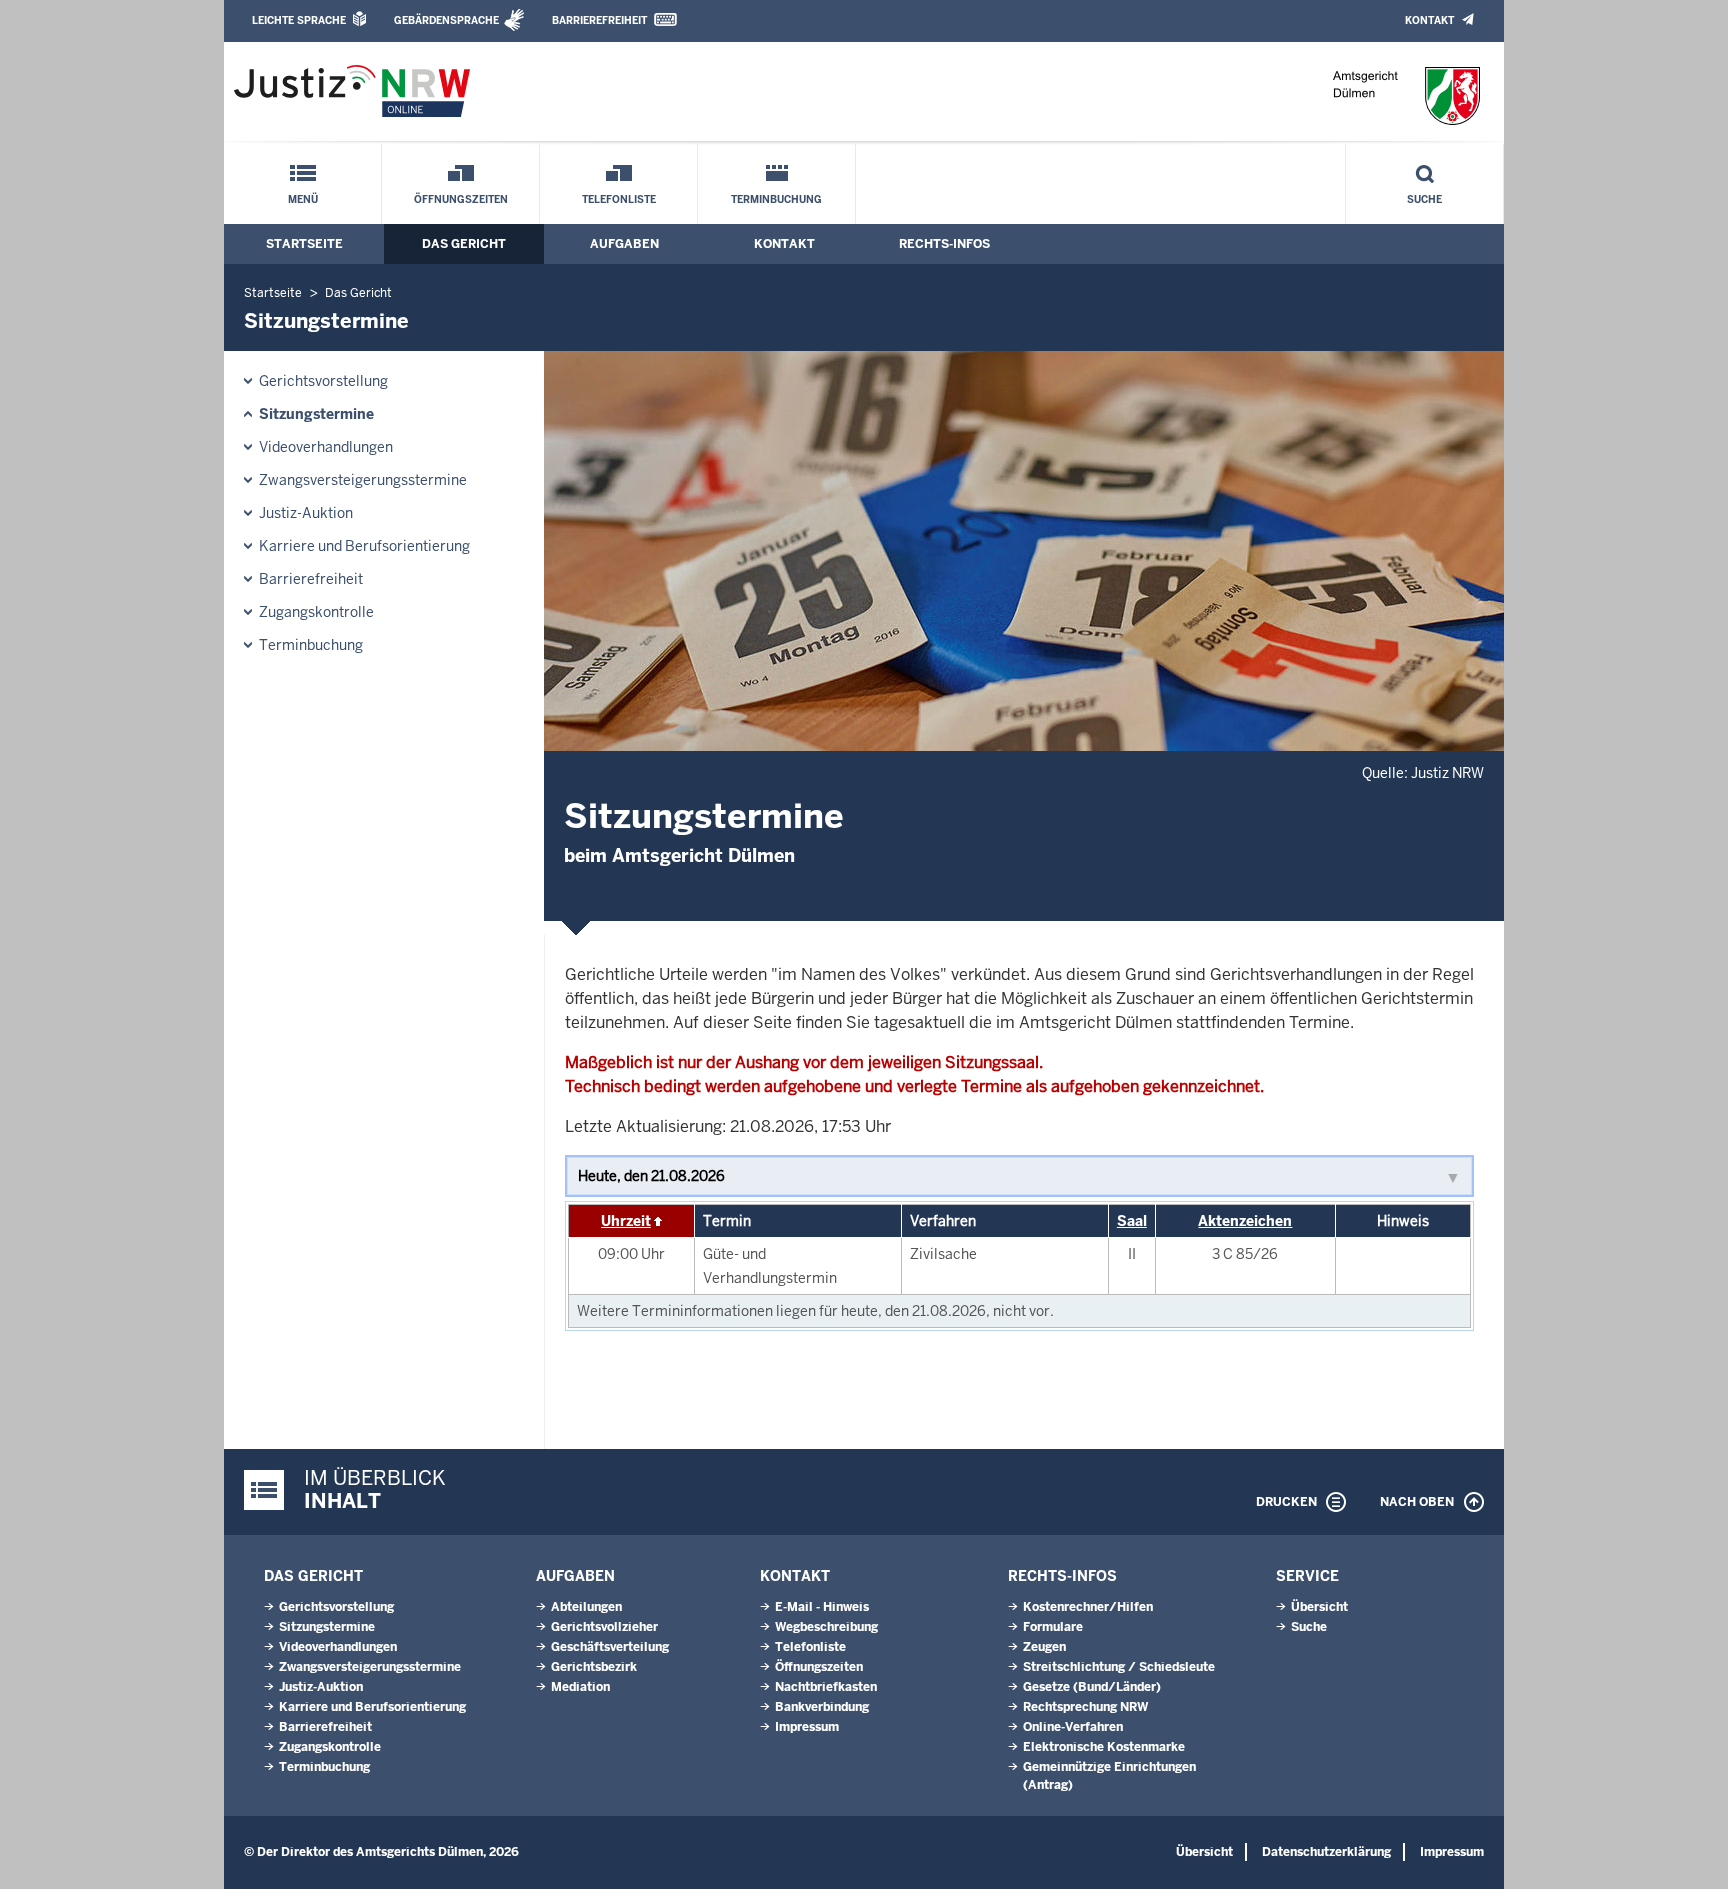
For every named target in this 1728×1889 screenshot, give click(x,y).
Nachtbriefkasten (826, 1687)
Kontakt (1429, 20)
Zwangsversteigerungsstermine (363, 480)
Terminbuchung (776, 199)
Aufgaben (624, 244)
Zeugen (1044, 1647)
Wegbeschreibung (826, 1627)
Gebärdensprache (446, 20)
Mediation (580, 1687)
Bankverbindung (822, 1707)
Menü (303, 199)
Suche (1424, 199)
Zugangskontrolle (316, 612)
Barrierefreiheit (599, 20)
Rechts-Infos (944, 244)
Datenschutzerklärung (1326, 1852)
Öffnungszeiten (461, 199)
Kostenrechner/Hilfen (1088, 1607)
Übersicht (1319, 1607)
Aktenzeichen (1245, 1221)
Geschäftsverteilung (610, 1647)
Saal (1132, 1221)
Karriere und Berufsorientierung (364, 546)
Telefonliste (619, 199)
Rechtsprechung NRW (1085, 1707)
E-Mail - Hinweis (822, 1607)
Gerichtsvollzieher (604, 1627)
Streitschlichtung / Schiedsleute (1119, 1667)
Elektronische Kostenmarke (1104, 1747)
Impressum (807, 1727)
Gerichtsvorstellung (323, 381)
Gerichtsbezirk (594, 1667)
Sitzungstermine (316, 414)
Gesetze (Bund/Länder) (1092, 1687)
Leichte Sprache (299, 20)
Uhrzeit (626, 1221)
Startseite (304, 244)
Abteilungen (586, 1607)
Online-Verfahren (1073, 1727)
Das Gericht (464, 244)
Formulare (1053, 1627)
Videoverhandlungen (326, 447)
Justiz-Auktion (306, 513)
